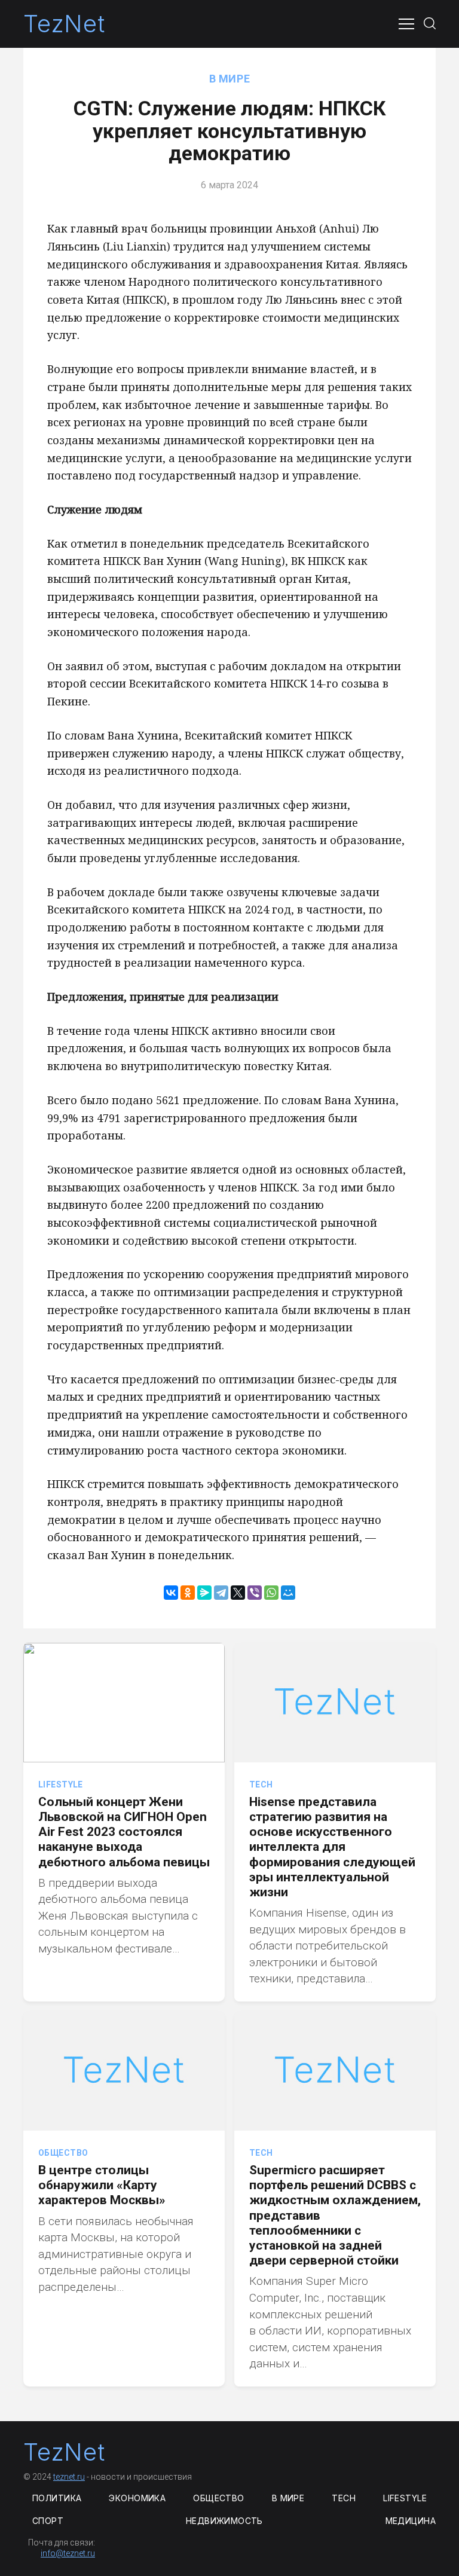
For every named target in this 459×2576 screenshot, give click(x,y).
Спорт (48, 2521)
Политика (57, 2498)
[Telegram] (221, 1593)
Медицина (411, 2521)
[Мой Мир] (288, 1593)
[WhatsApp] (271, 1593)
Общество (63, 2153)
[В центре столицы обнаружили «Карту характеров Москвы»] (124, 2071)
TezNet (64, 24)
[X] (238, 1593)
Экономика (137, 2498)
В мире (229, 79)
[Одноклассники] (188, 1593)
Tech (261, 1784)
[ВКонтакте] (171, 1593)
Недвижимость (224, 2521)
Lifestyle (61, 1784)
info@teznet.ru (68, 2553)
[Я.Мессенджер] (204, 1593)
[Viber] (255, 1593)
